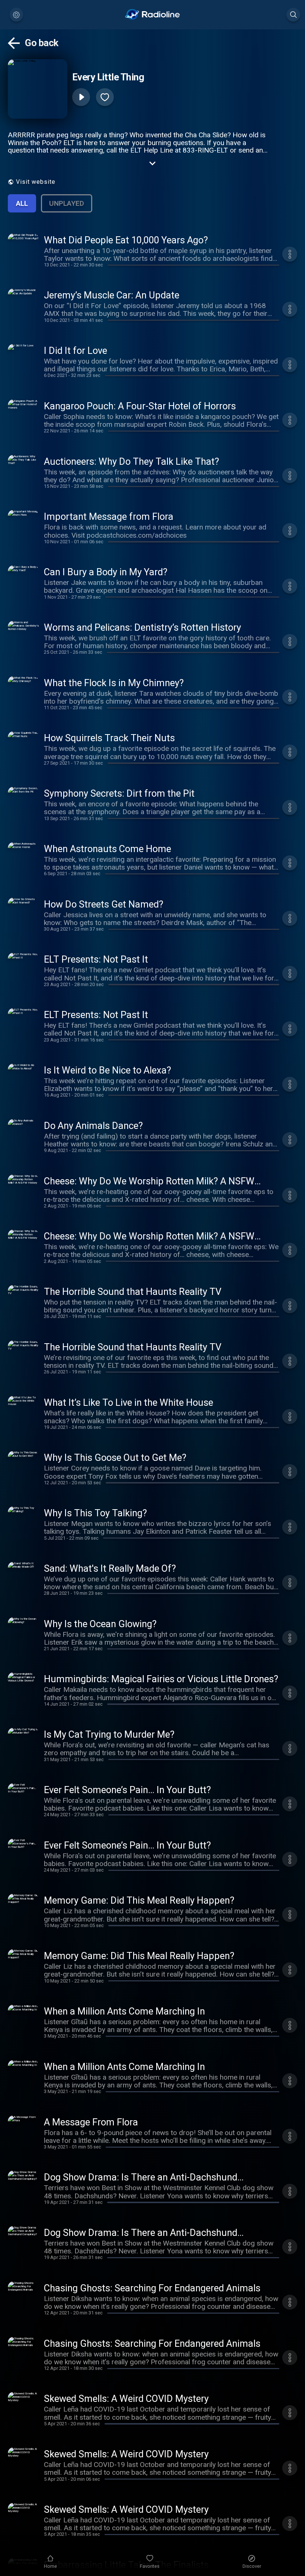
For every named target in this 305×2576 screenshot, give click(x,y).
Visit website (36, 182)
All (22, 203)
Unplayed (67, 203)
